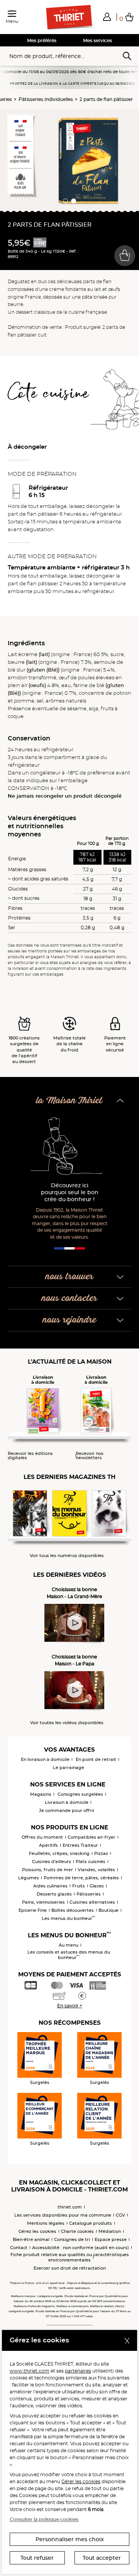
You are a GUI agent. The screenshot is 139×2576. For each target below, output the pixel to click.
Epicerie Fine (33, 1910)
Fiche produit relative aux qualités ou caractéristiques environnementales (70, 2257)
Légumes (29, 1878)
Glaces (97, 1886)
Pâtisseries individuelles (46, 99)
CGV (120, 2215)
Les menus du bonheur (69, 1918)
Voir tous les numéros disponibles (67, 1556)
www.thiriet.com (30, 2371)
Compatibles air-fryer (92, 1837)
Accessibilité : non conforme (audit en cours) (81, 2248)
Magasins (41, 1794)
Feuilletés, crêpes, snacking (59, 1853)
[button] (107, 17)
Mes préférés (42, 40)
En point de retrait (96, 1759)
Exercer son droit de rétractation (70, 2268)
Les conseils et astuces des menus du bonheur (69, 1955)
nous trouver (69, 1277)
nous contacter (69, 1298)
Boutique (108, 1910)
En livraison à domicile (45, 1759)
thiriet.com (70, 2207)
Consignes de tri (72, 2239)
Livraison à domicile (67, 1802)
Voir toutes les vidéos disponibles (67, 1723)
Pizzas (101, 1853)
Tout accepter (102, 2558)
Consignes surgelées (80, 1794)
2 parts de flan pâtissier (106, 99)
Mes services (97, 40)
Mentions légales (46, 2223)
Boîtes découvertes (73, 1910)
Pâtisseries (89, 1894)
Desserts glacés (54, 1894)
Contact (19, 2248)
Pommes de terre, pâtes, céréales (81, 1878)
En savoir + (70, 2006)
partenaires (78, 2371)
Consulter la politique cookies (44, 2519)
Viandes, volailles (96, 1870)
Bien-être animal (31, 2239)
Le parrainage (69, 1767)
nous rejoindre (70, 1320)
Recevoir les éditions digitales (30, 1456)
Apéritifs (48, 1845)
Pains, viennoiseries (43, 1902)
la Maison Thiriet (69, 1101)
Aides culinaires (50, 1886)
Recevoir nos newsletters (90, 1456)
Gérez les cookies (37, 2231)
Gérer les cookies (81, 2481)
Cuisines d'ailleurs (52, 1861)
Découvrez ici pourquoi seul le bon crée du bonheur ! (70, 1192)
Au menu (69, 1945)
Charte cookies (77, 2231)
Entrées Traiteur (80, 1845)
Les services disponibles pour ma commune (63, 2215)
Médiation (110, 2231)
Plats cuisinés (91, 1861)
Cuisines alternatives (92, 1902)
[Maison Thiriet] (69, 17)
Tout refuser (37, 2558)
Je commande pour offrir (67, 1810)
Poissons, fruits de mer (47, 1870)
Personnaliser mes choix (70, 2539)
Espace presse (111, 2239)
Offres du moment (42, 1837)
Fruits (79, 1886)
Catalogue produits (91, 2223)
